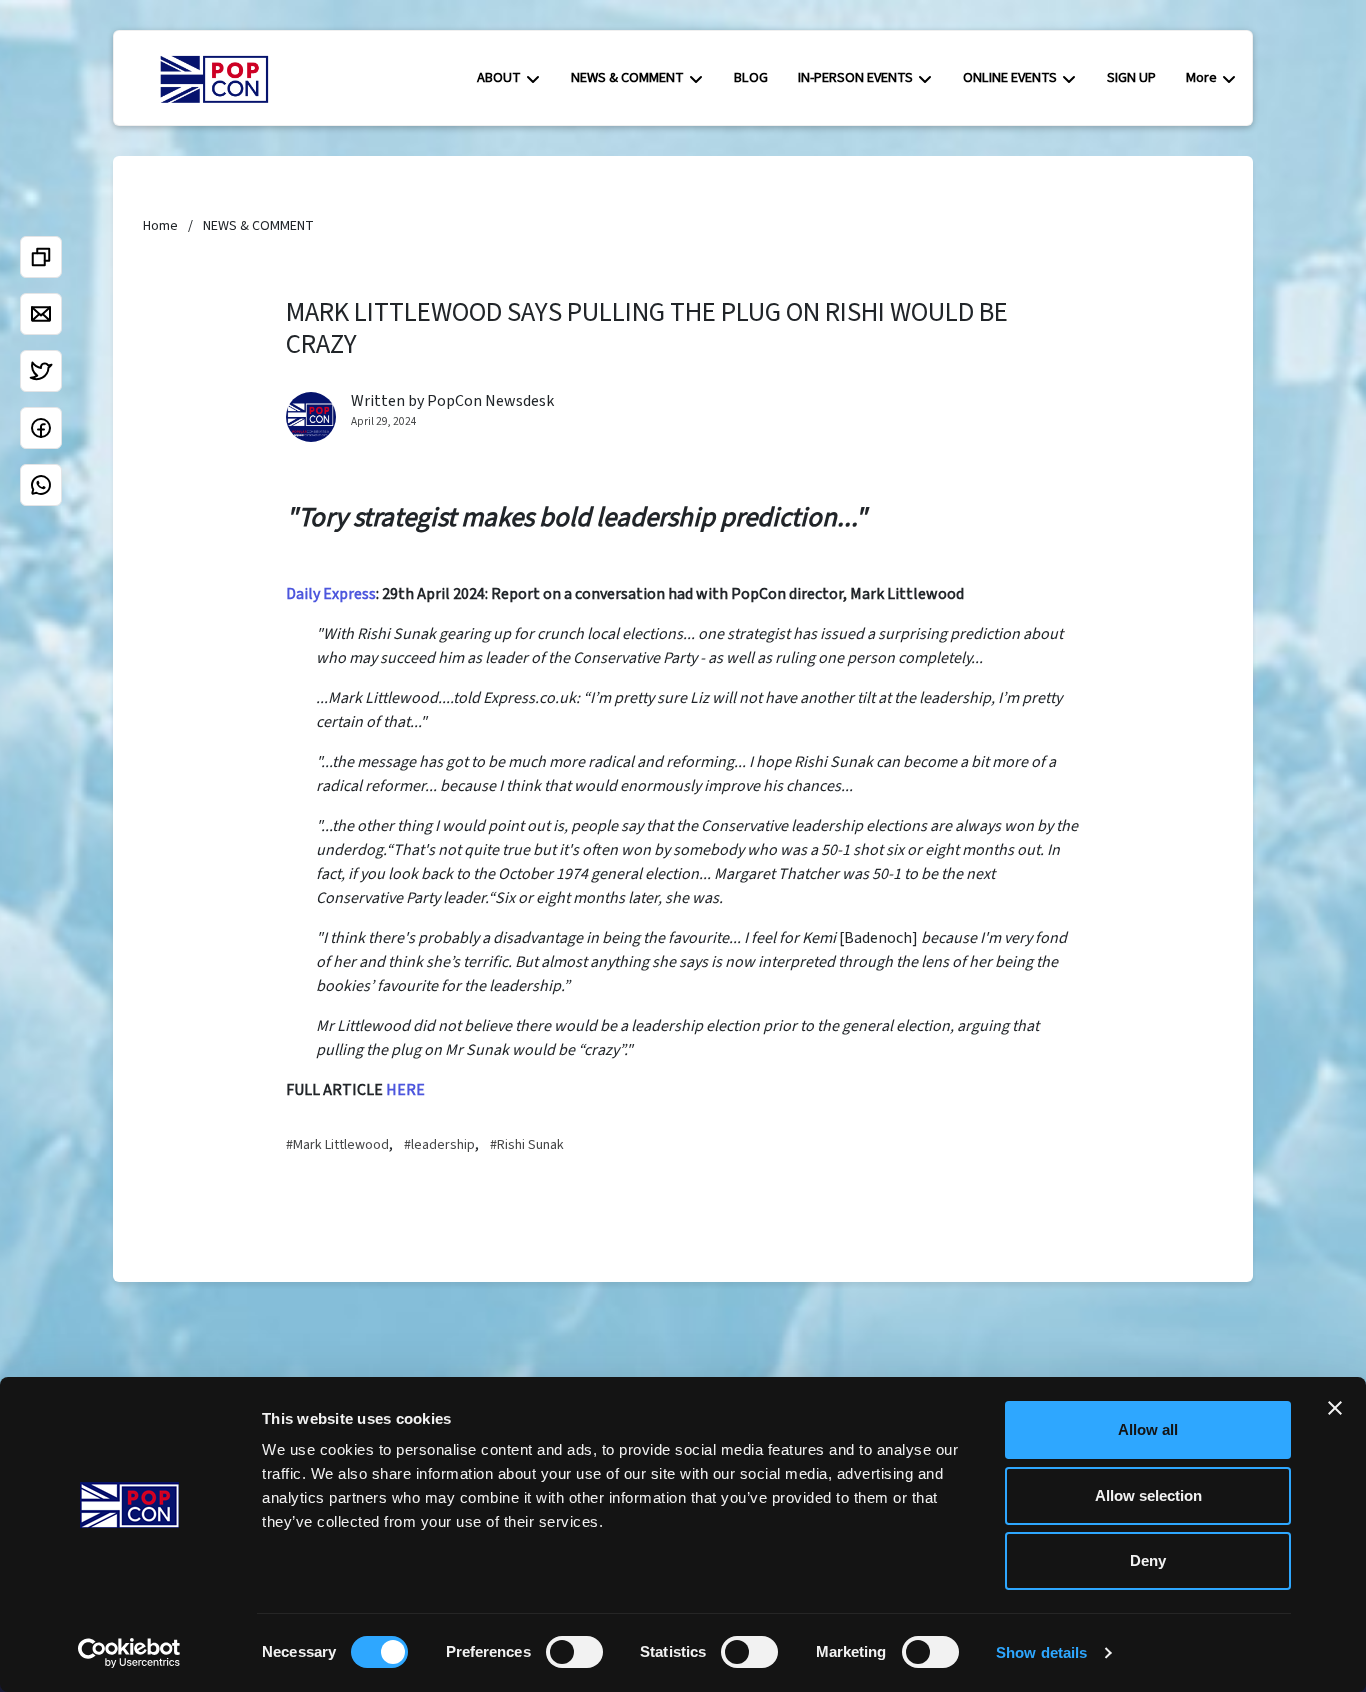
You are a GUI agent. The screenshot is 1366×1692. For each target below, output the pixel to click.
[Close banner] (1335, 1408)
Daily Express (331, 594)
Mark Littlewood (341, 1145)
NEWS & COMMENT (627, 77)
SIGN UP (1131, 77)
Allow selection (1148, 1495)
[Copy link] (41, 257)
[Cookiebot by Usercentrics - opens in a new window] (129, 1653)
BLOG (751, 77)
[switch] (574, 1652)
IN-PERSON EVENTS (855, 77)
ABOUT (499, 77)
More (1201, 77)
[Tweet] (41, 371)
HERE (405, 1090)
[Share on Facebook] (41, 428)
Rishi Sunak (530, 1145)
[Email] (41, 314)
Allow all (1148, 1429)
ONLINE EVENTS (1010, 77)
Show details (1041, 1652)
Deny (1148, 1560)
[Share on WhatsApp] (41, 485)
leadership (443, 1145)
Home (160, 226)
